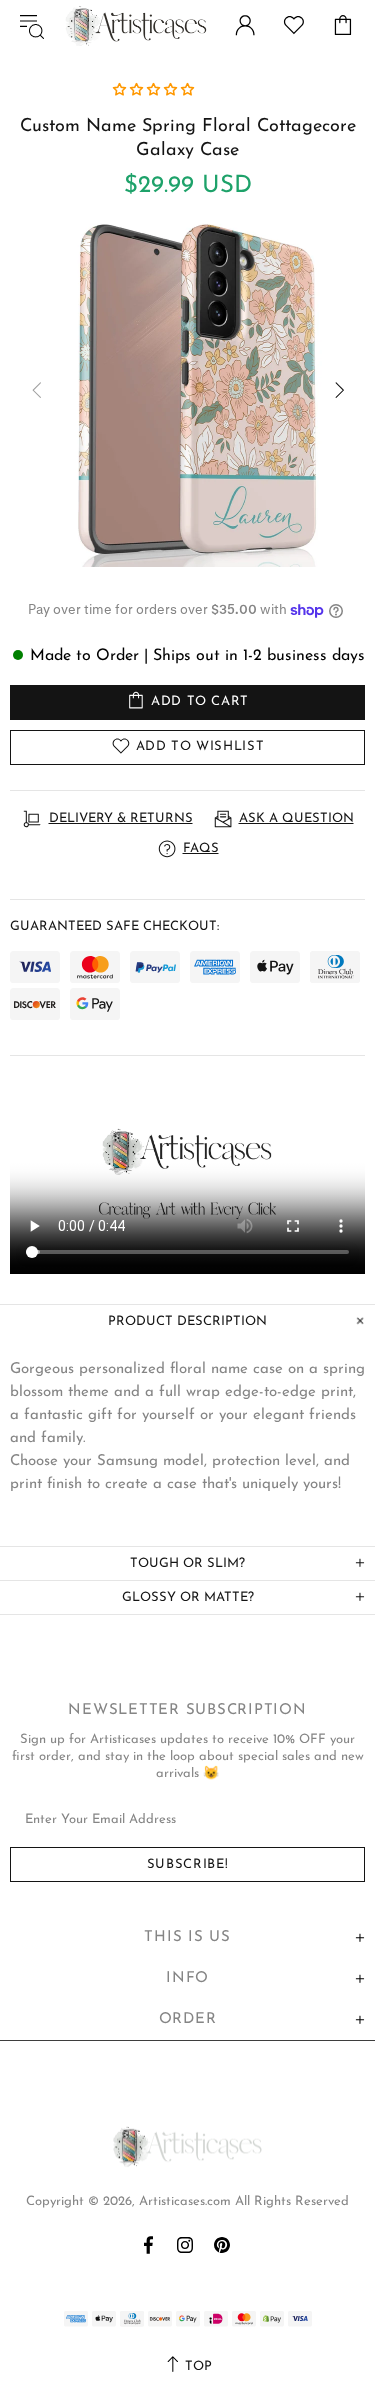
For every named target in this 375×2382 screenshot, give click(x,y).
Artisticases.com (136, 25)
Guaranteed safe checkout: (114, 926)
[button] (155, 90)
